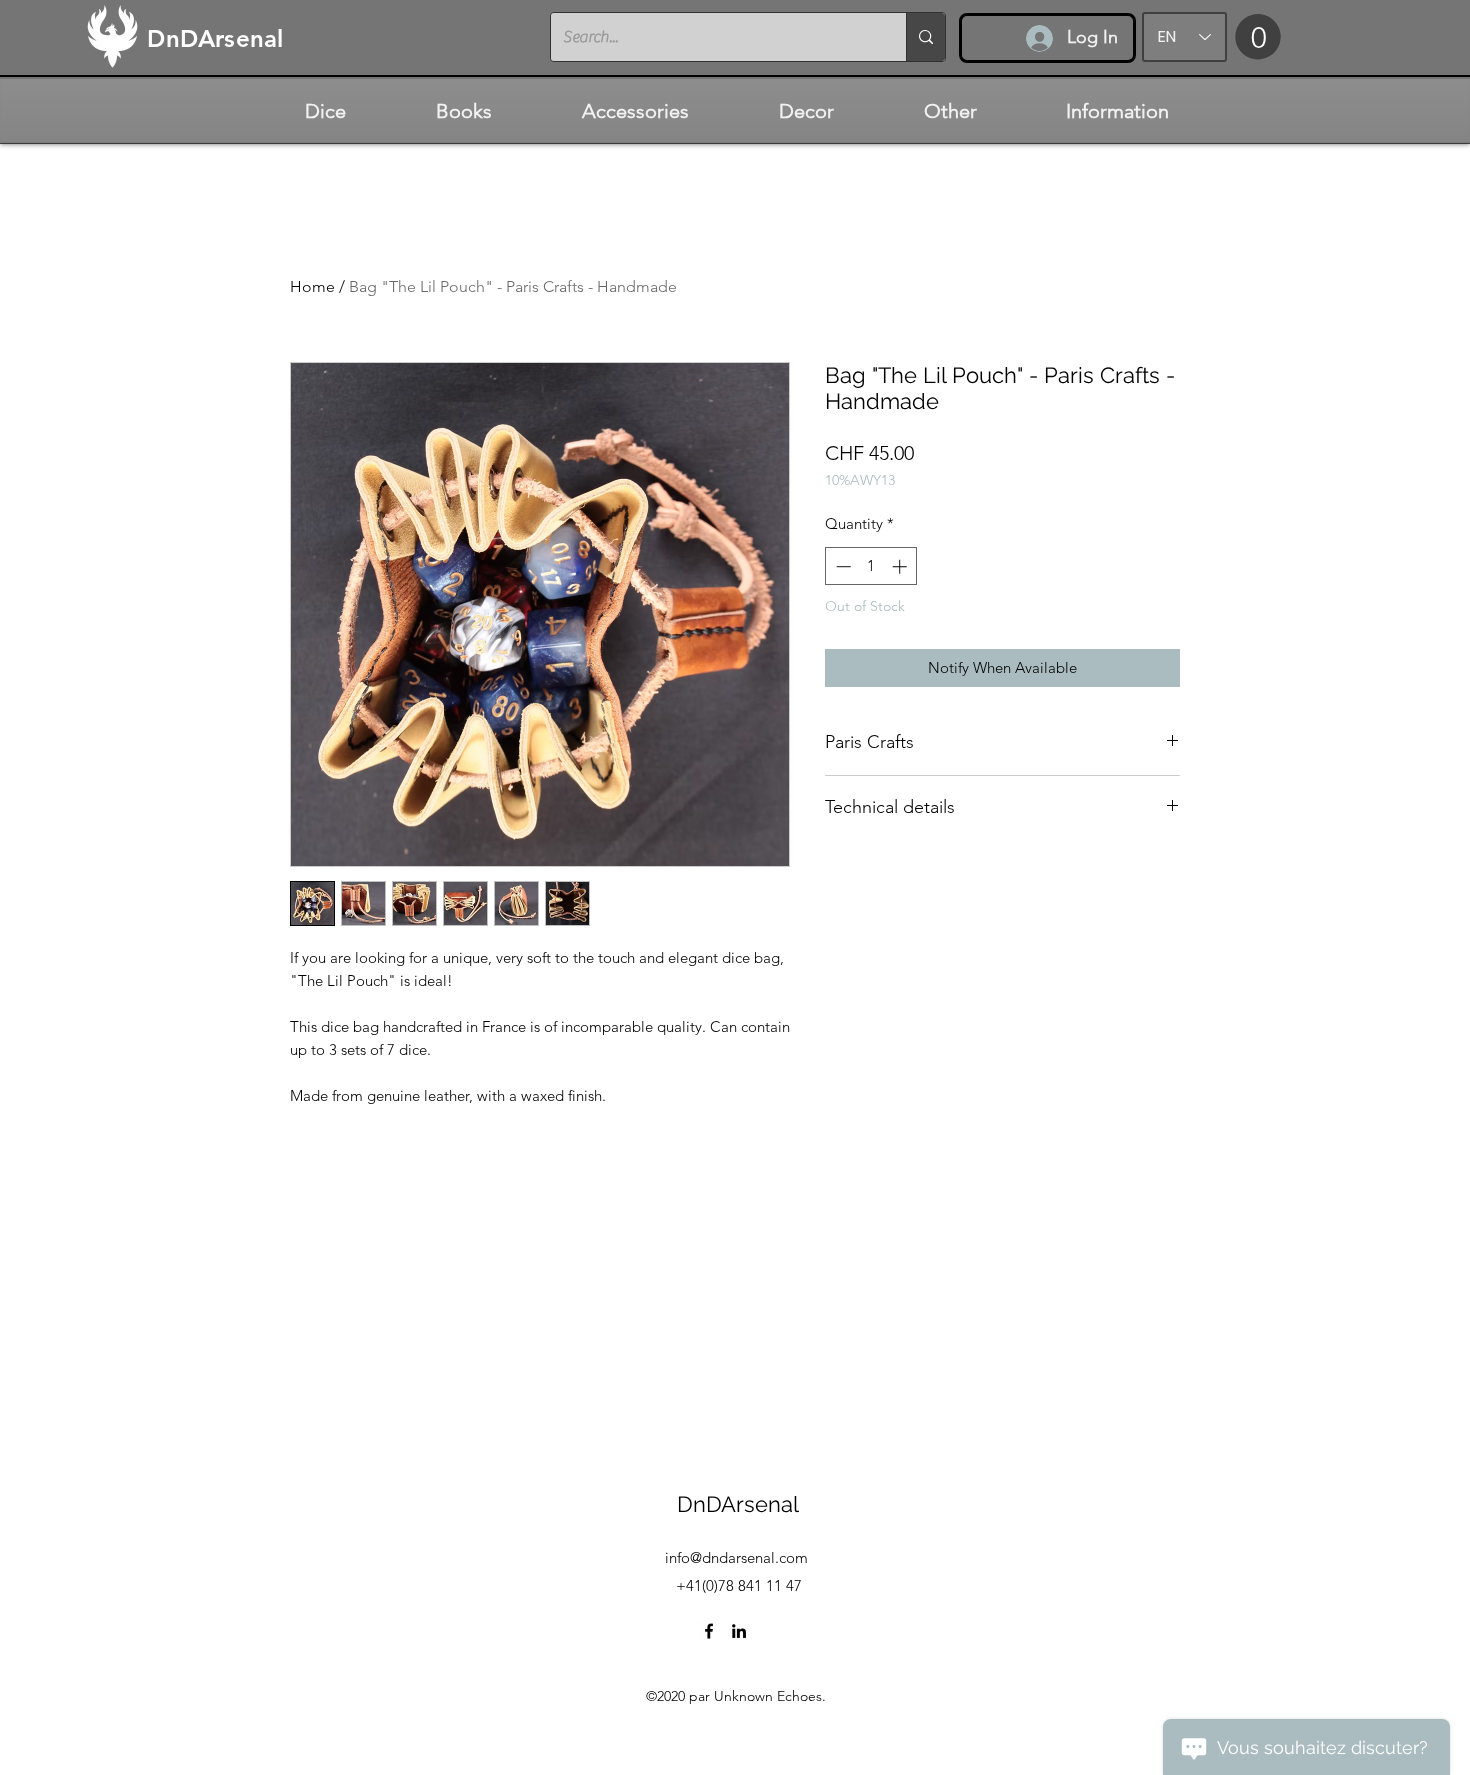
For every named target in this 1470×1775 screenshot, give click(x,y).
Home (312, 286)
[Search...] (925, 37)
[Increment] (901, 566)
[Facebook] (709, 1631)
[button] (1258, 36)
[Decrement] (841, 566)
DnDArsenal (738, 1504)
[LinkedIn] (739, 1631)
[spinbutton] (871, 566)
